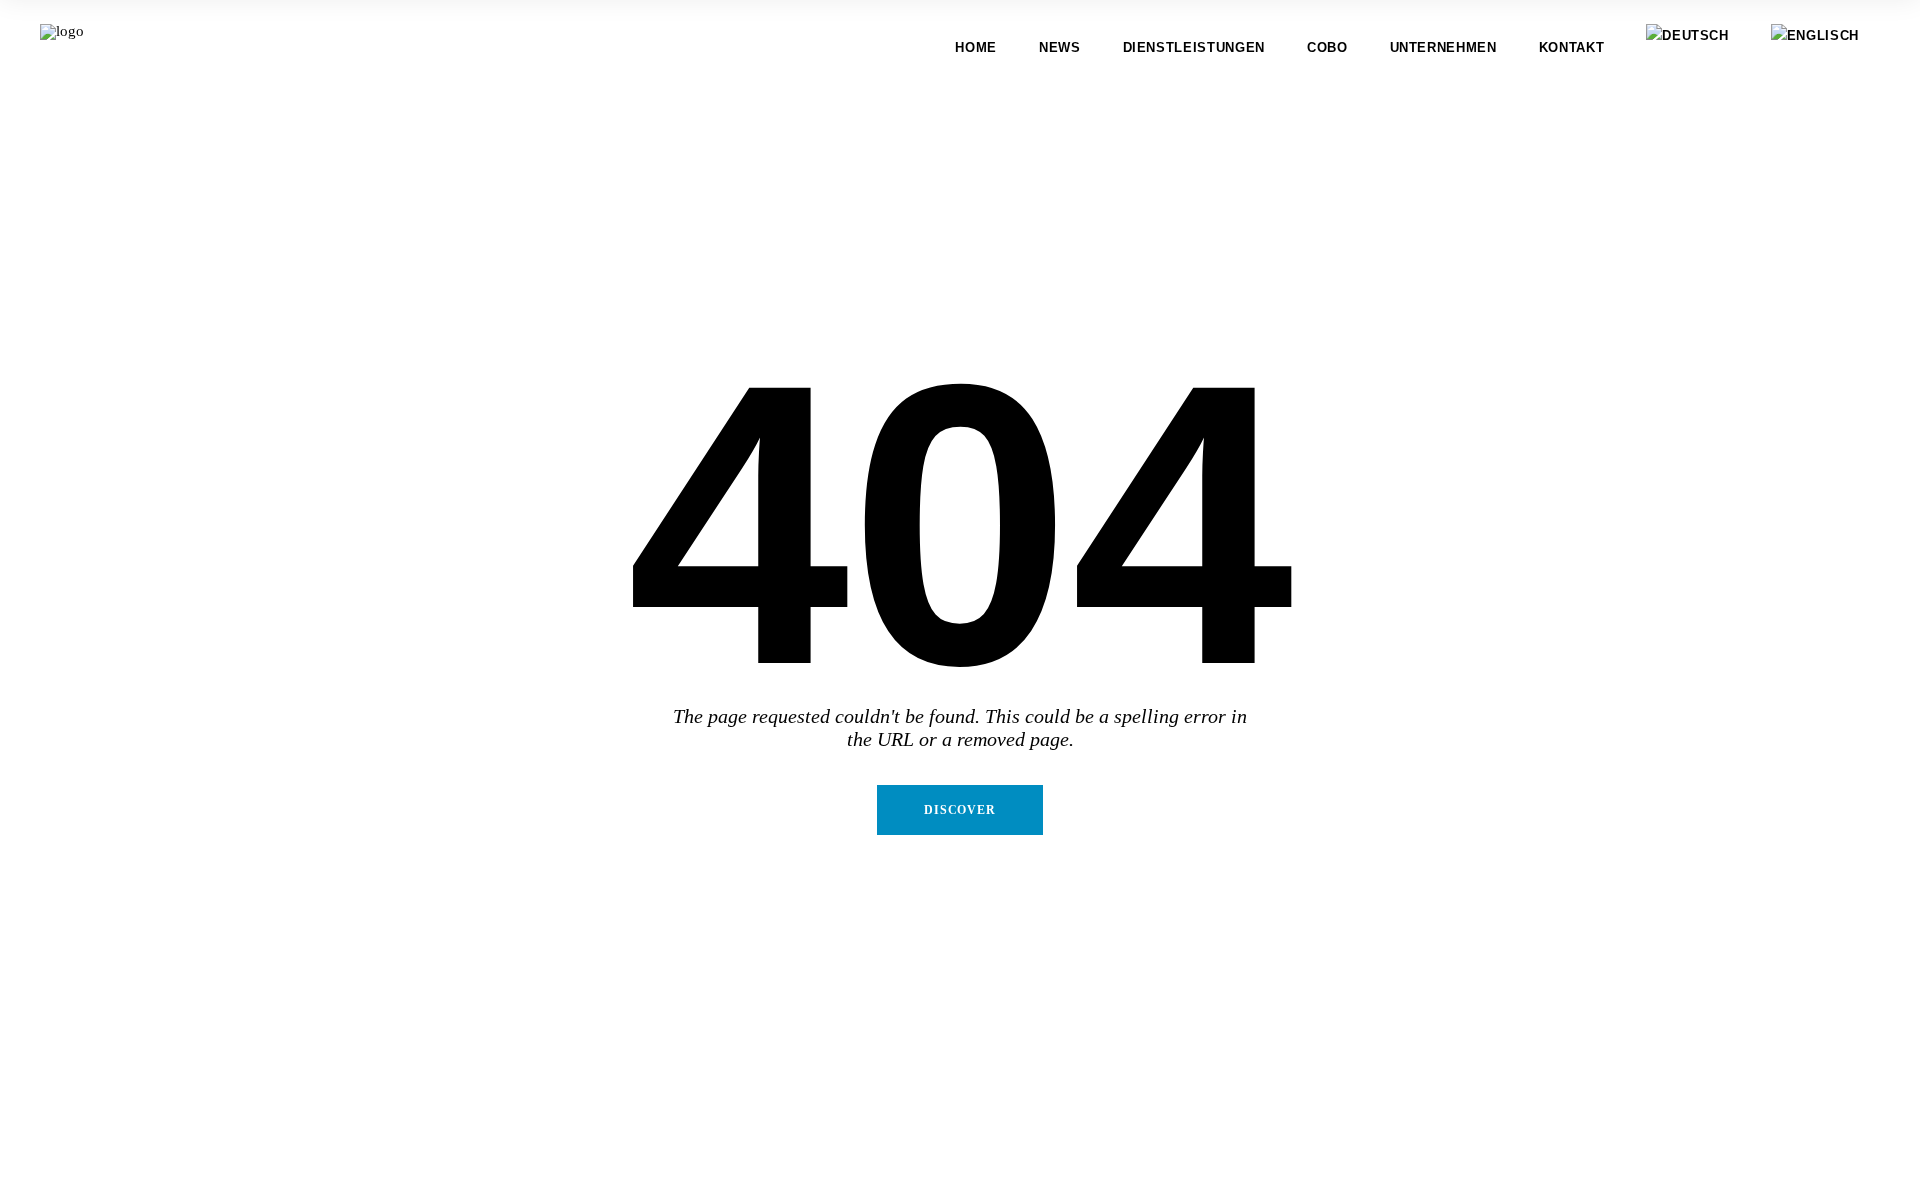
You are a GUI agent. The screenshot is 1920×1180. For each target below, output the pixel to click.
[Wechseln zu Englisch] (1815, 48)
